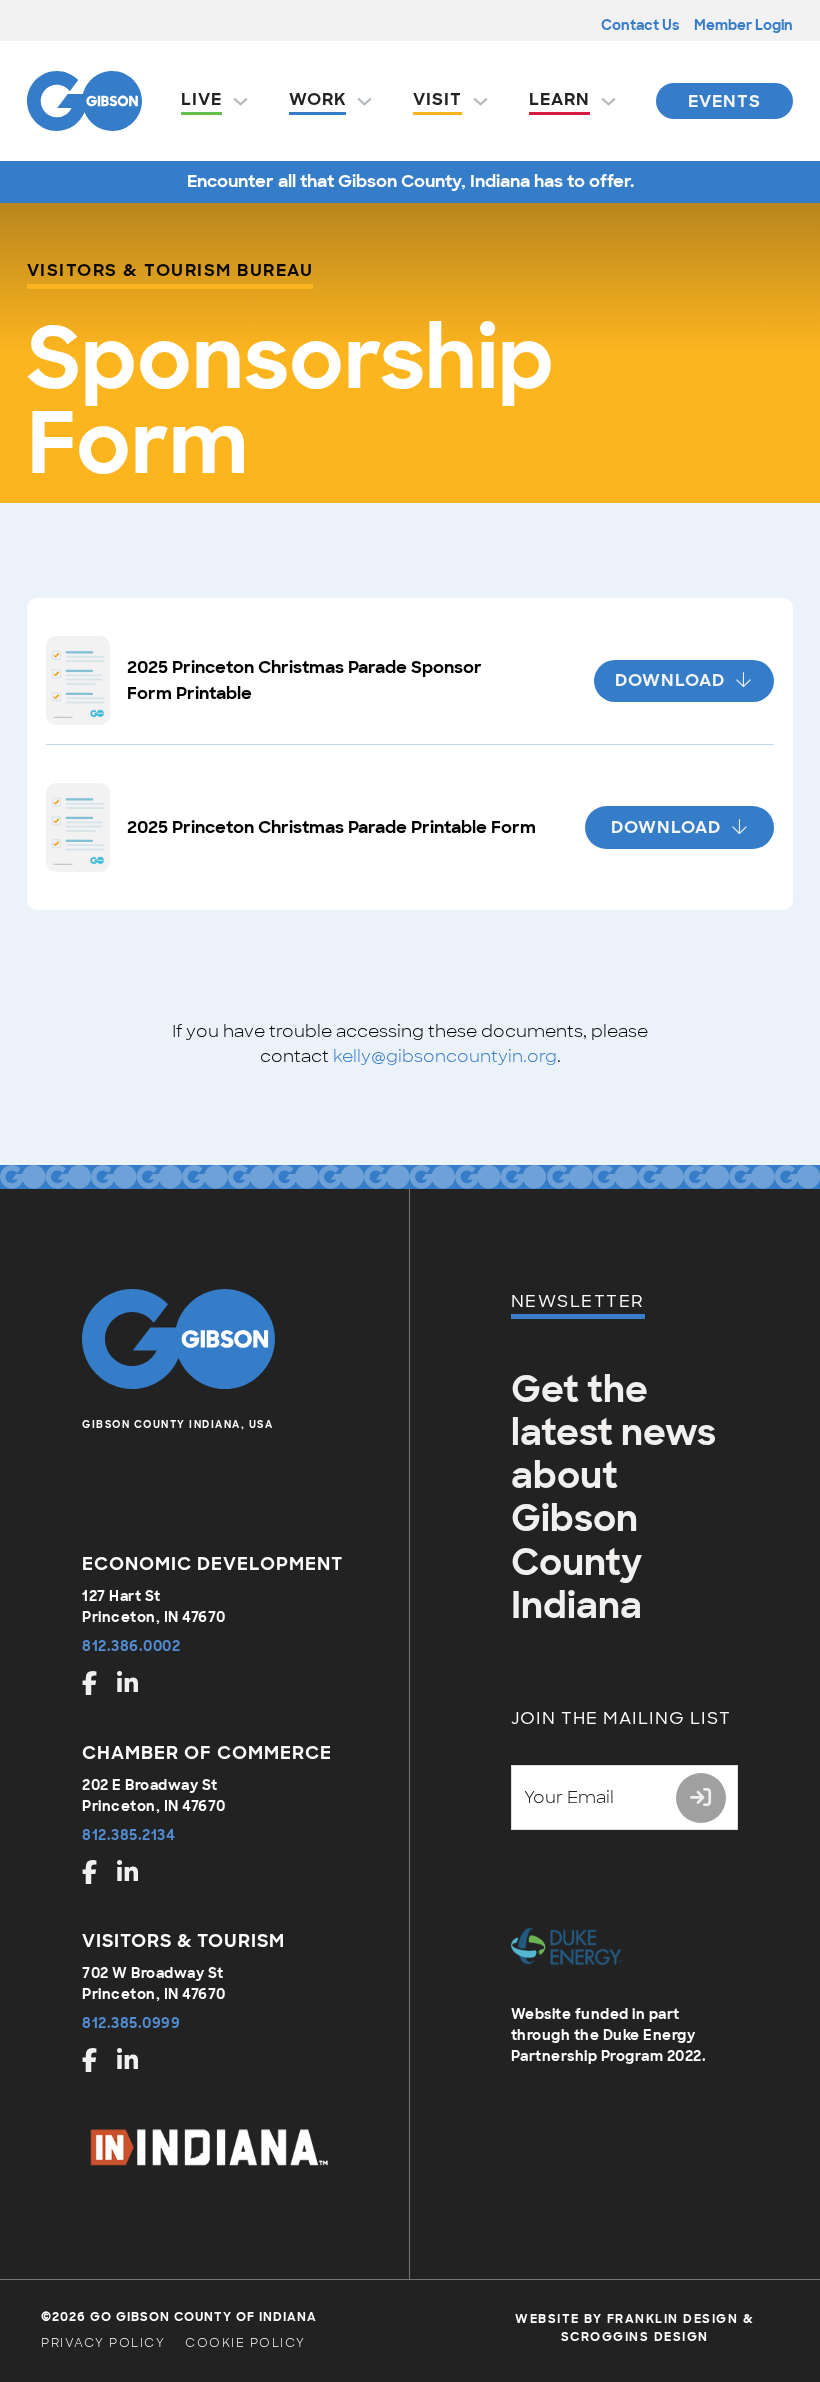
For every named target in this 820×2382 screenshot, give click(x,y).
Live (201, 99)
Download (670, 680)
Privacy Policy (103, 2343)
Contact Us (640, 25)
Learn (559, 99)
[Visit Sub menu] (480, 101)
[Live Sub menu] (240, 101)
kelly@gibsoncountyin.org (445, 1056)
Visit (437, 99)
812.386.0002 (131, 1646)
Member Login (743, 25)
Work (317, 99)
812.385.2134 (128, 1835)
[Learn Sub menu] (608, 101)
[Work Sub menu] (364, 101)
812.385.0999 (131, 2023)
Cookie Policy (245, 2343)
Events (724, 101)
